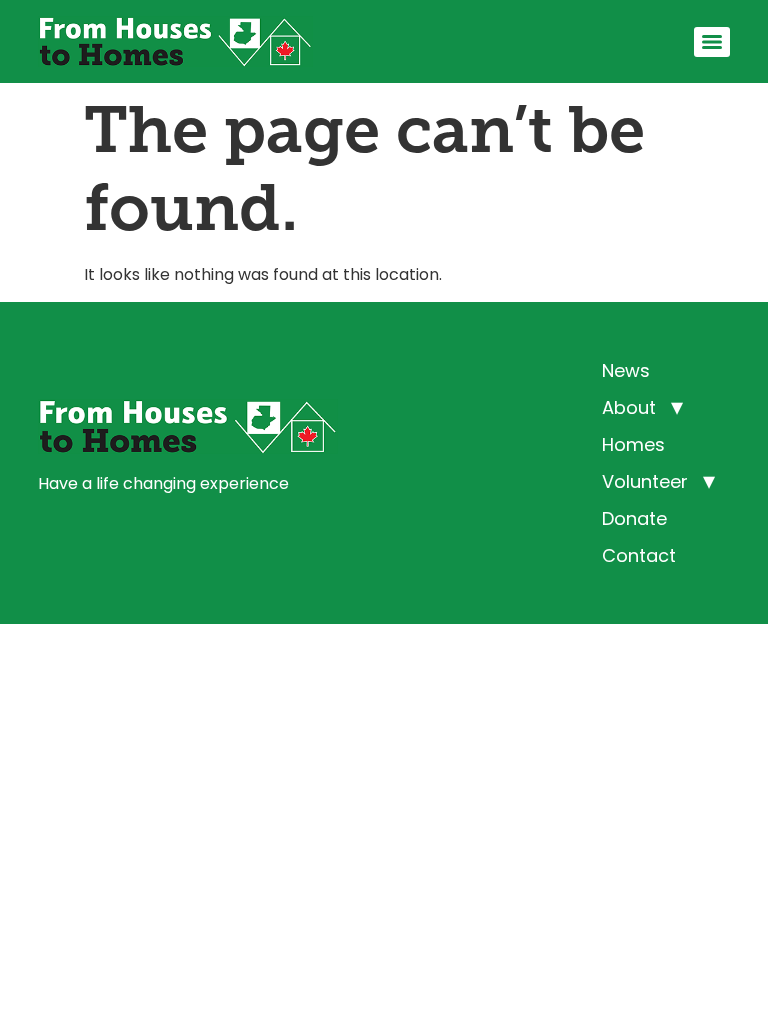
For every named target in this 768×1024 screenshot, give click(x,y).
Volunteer (645, 481)
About (629, 407)
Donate (634, 518)
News (626, 370)
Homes (633, 444)
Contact (639, 555)
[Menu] (712, 42)
